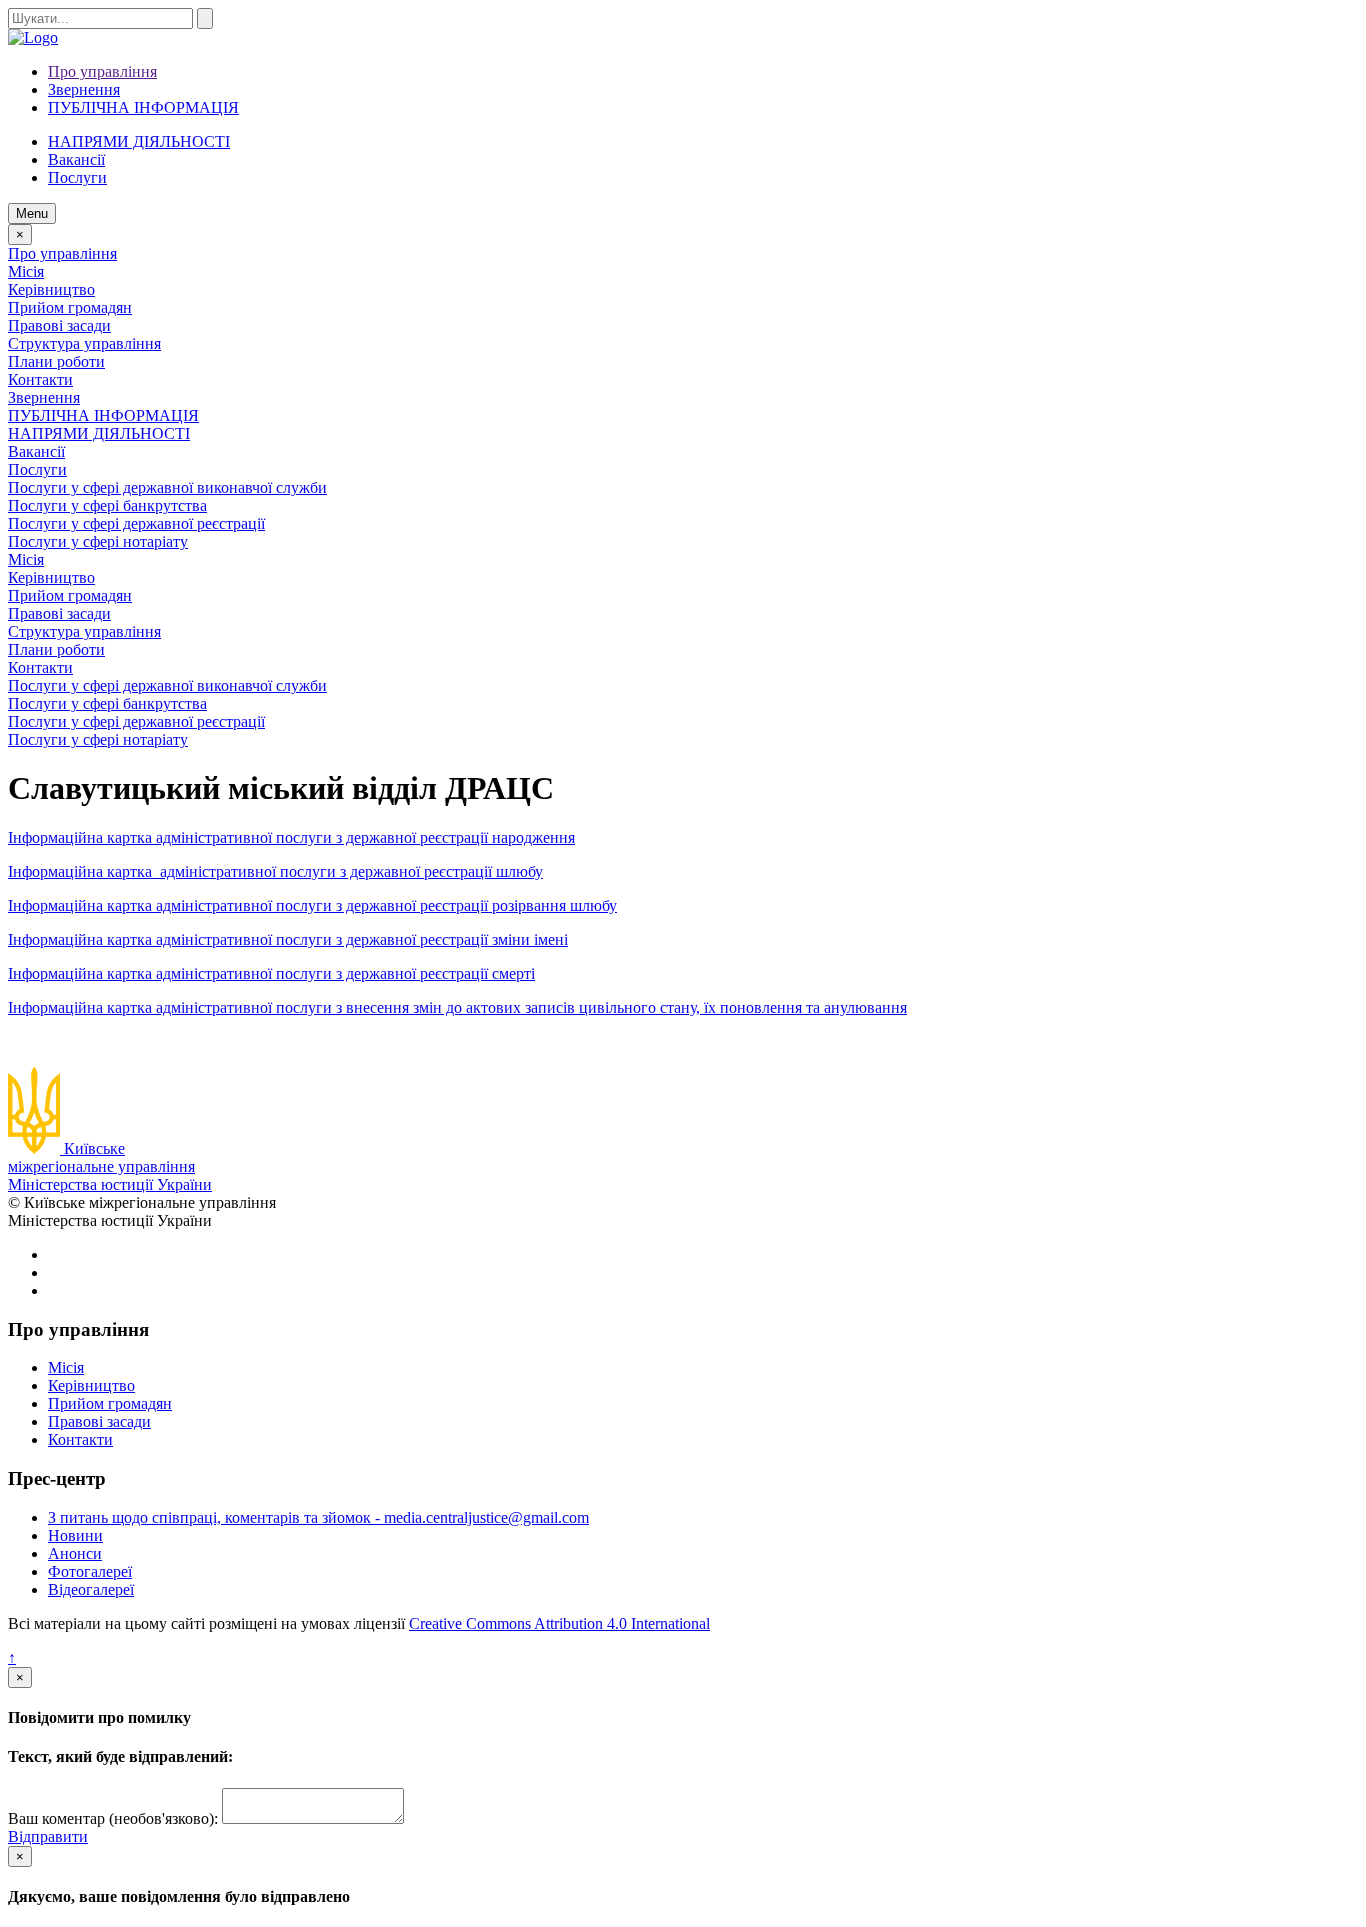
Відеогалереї (91, 1589)
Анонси (75, 1553)
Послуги (37, 469)
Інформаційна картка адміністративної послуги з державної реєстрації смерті (271, 973)
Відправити (48, 1836)
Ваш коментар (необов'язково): (113, 1818)
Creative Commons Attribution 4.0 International (559, 1623)
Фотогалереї (90, 1571)
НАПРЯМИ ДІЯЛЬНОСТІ (139, 141)
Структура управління (84, 343)
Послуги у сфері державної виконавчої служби (167, 487)
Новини (75, 1535)
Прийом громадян (70, 307)
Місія (26, 271)
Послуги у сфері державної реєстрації (136, 523)
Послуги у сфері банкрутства (107, 505)
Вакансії (76, 159)
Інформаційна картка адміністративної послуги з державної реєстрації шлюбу (275, 871)
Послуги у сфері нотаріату (98, 541)
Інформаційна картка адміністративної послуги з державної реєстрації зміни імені (288, 939)
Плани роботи (56, 361)
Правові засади (59, 325)
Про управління (102, 71)
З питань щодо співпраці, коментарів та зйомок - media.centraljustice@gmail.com (318, 1517)
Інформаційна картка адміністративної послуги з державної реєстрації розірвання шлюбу (312, 905)
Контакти (40, 379)
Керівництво (51, 289)
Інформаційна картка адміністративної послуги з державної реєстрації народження (291, 837)
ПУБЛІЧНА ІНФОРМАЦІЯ (143, 107)
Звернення (84, 89)
